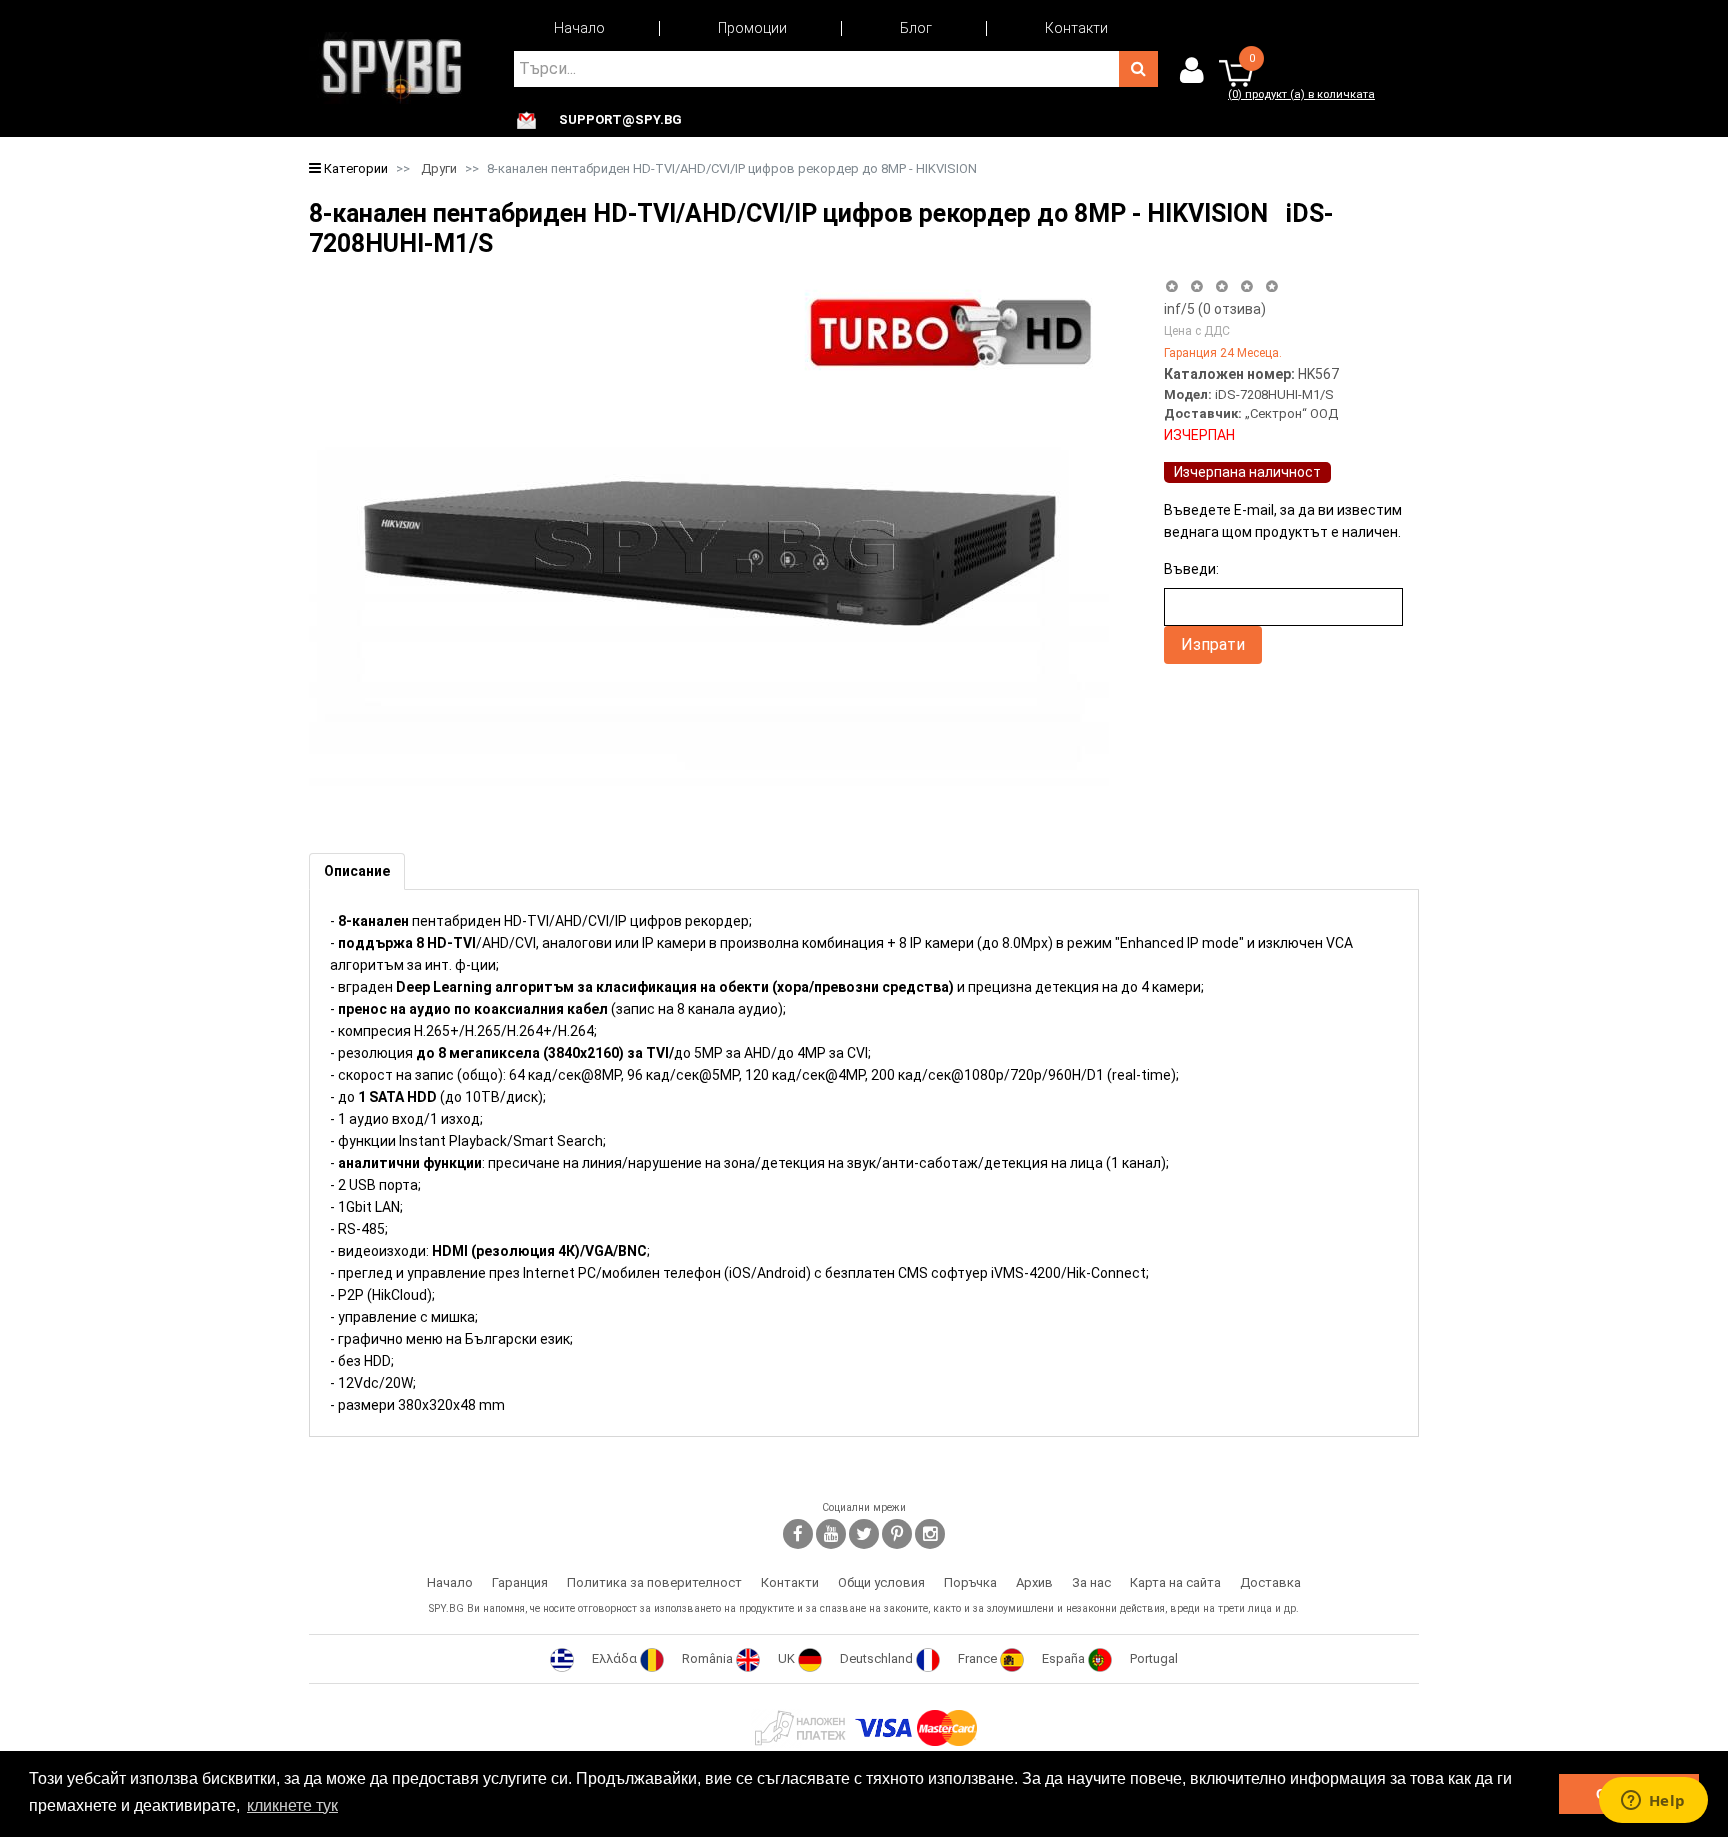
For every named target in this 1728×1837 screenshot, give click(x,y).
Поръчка (970, 1582)
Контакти (1076, 28)
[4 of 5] (1246, 286)
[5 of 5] (1272, 286)
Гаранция (520, 1582)
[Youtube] (831, 1534)
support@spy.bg (620, 120)
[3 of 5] (1221, 286)
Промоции (752, 28)
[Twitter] (864, 1534)
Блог (916, 28)
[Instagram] (930, 1534)
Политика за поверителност (654, 1582)
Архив (1034, 1582)
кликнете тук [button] (292, 1805)
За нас (1091, 1582)
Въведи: (1191, 569)
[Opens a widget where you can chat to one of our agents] (1653, 1802)
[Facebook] (798, 1534)
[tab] (357, 871)
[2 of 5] (1196, 286)
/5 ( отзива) (1215, 309)
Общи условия (881, 1582)
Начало (579, 28)
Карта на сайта (1175, 1582)
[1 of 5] (1171, 286)
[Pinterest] (897, 1534)
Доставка (1270, 1582)
